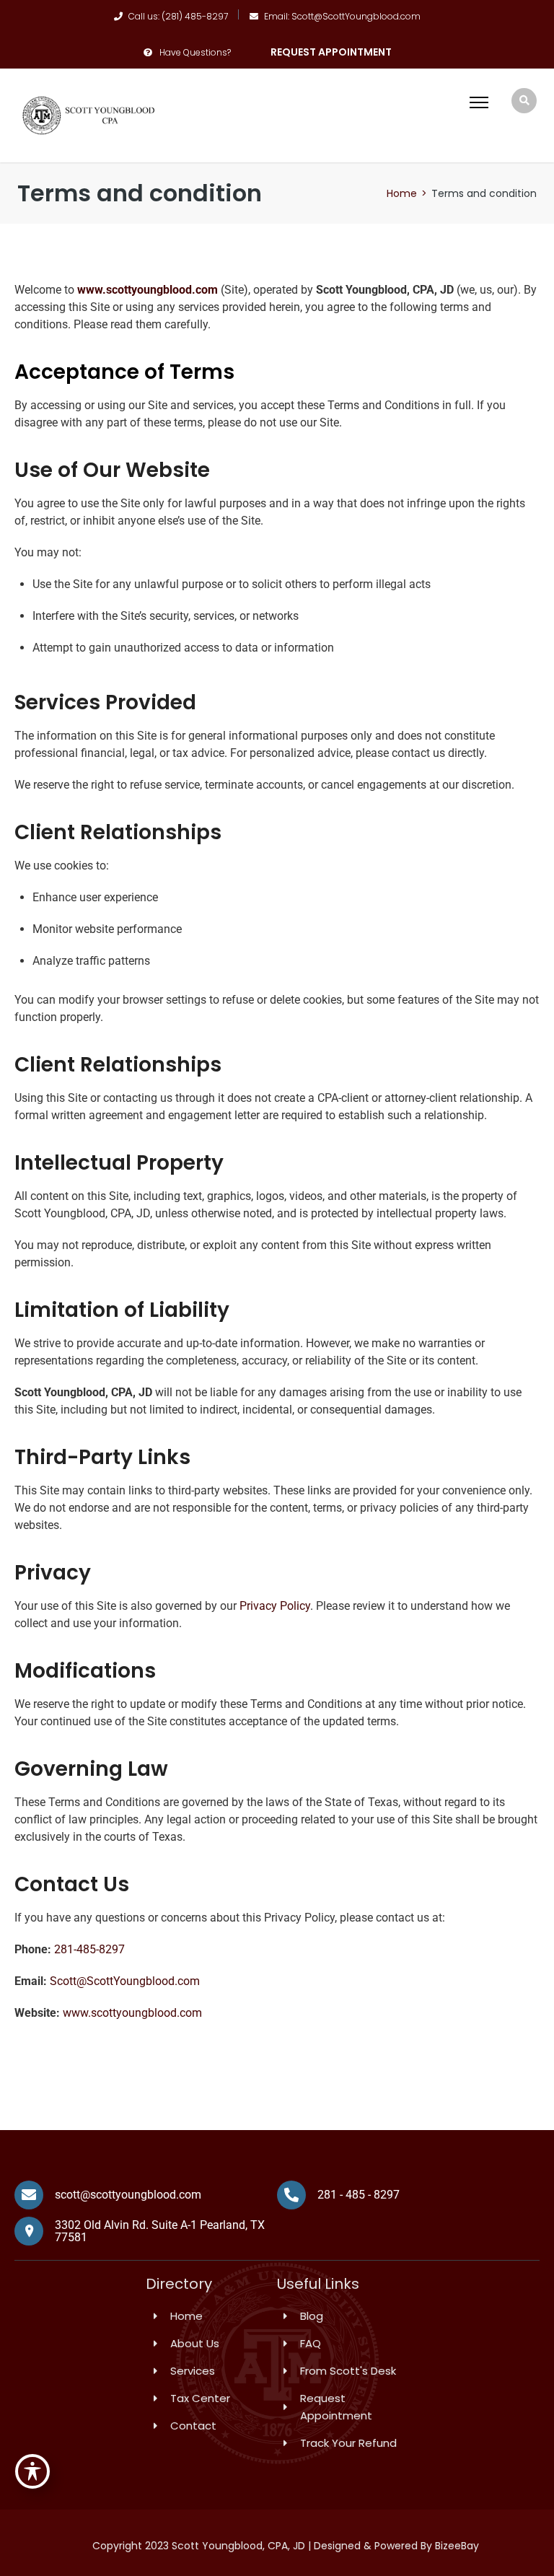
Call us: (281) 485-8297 (178, 16)
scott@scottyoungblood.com (128, 2195)
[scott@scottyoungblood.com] (29, 2195)
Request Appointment (331, 52)
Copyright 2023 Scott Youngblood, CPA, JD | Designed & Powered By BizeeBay (286, 2546)
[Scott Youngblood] (89, 115)
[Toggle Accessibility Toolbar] (32, 2471)
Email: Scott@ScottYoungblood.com (342, 16)
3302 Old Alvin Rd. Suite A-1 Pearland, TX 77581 (160, 2231)
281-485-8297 (89, 1949)
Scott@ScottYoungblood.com (125, 1981)
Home (402, 193)
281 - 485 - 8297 (359, 2195)
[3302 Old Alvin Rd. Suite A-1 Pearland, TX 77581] (29, 2231)
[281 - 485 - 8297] (291, 2195)
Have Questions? (195, 52)
